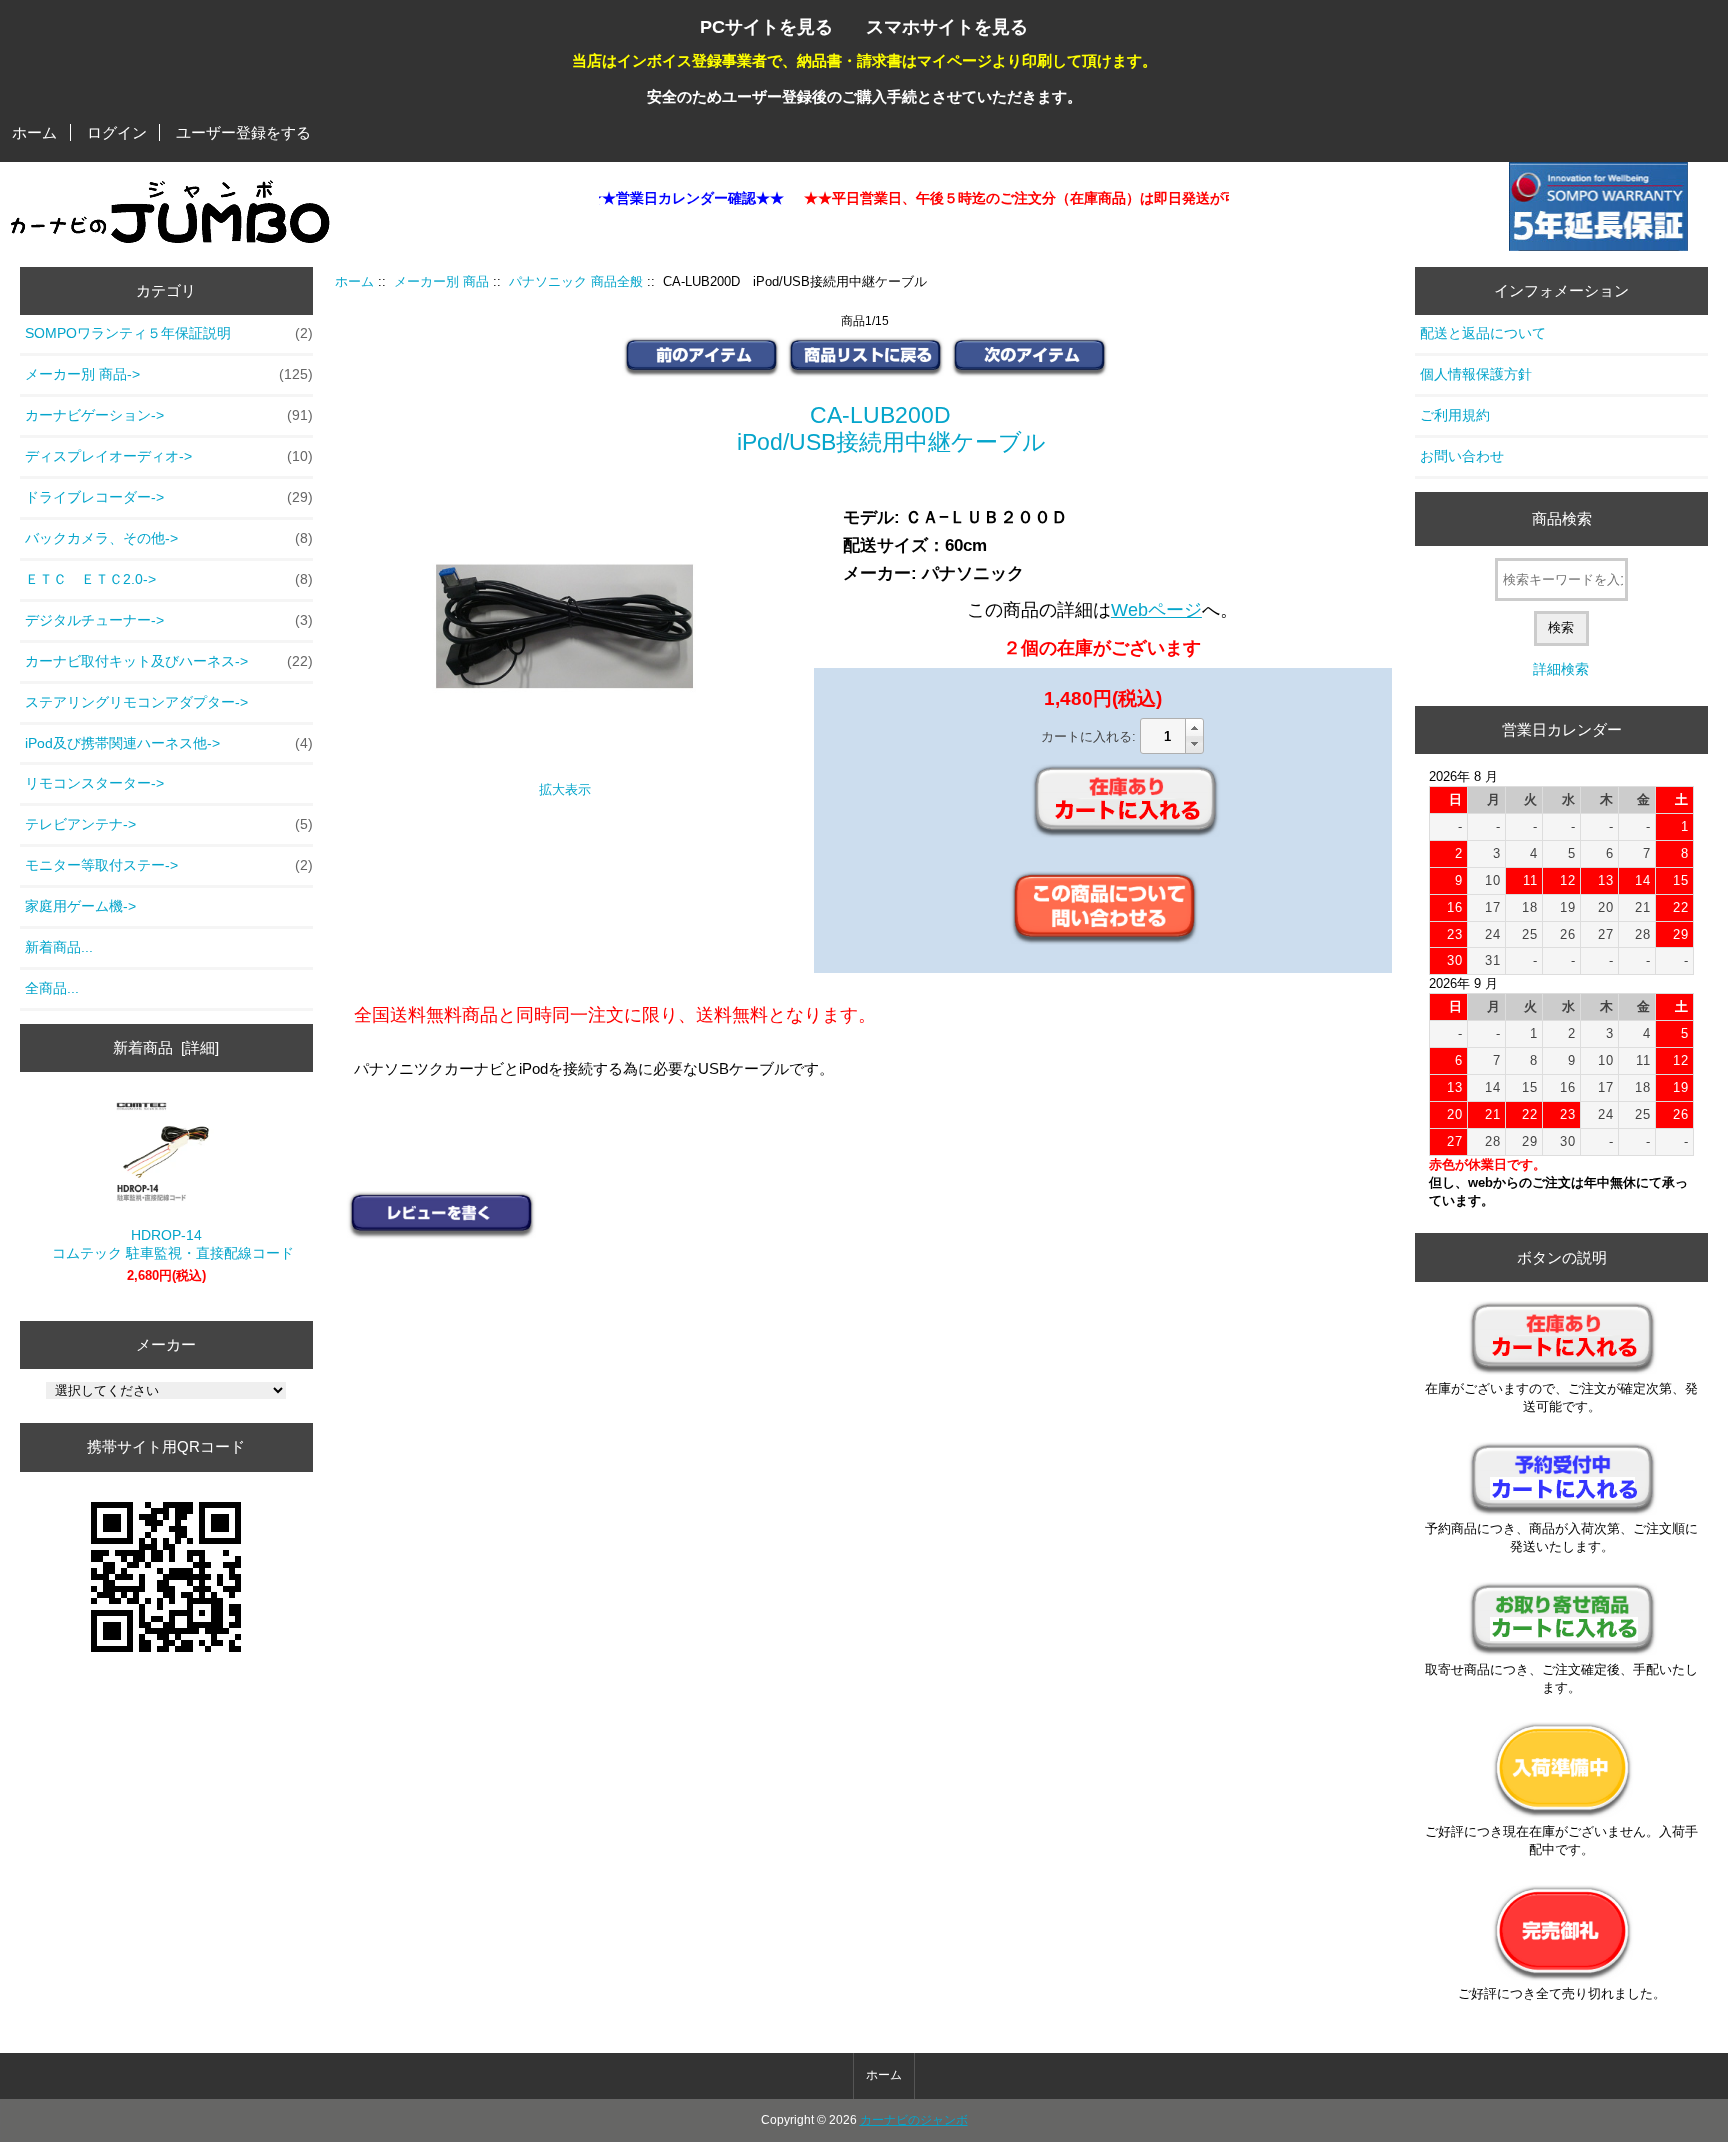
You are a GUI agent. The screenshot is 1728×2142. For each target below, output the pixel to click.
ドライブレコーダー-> (169, 497)
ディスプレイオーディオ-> (169, 456)
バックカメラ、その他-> (169, 538)
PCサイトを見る (766, 26)
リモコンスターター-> (94, 783)
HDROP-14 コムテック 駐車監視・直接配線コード (166, 1244)
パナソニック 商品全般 (576, 281)
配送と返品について (1483, 333)
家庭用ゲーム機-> (80, 906)
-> (169, 374)
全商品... (52, 988)
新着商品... (59, 947)
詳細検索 (1561, 669)
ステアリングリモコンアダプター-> (136, 702)
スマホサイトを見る (947, 26)
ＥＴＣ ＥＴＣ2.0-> (169, 579)
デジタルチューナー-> (169, 620)
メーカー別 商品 (441, 281)
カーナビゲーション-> (169, 415)
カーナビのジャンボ (914, 2120)
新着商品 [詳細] (166, 1047)
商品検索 (1562, 518)
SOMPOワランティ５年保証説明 (169, 333)
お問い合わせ (1462, 456)
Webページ (1156, 610)
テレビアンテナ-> (169, 824)
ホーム (34, 132)
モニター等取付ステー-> (169, 865)
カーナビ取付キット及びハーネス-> (169, 661)
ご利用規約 (1455, 415)
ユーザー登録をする (243, 132)
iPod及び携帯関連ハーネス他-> (169, 743)
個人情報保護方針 (1476, 374)
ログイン (117, 132)
